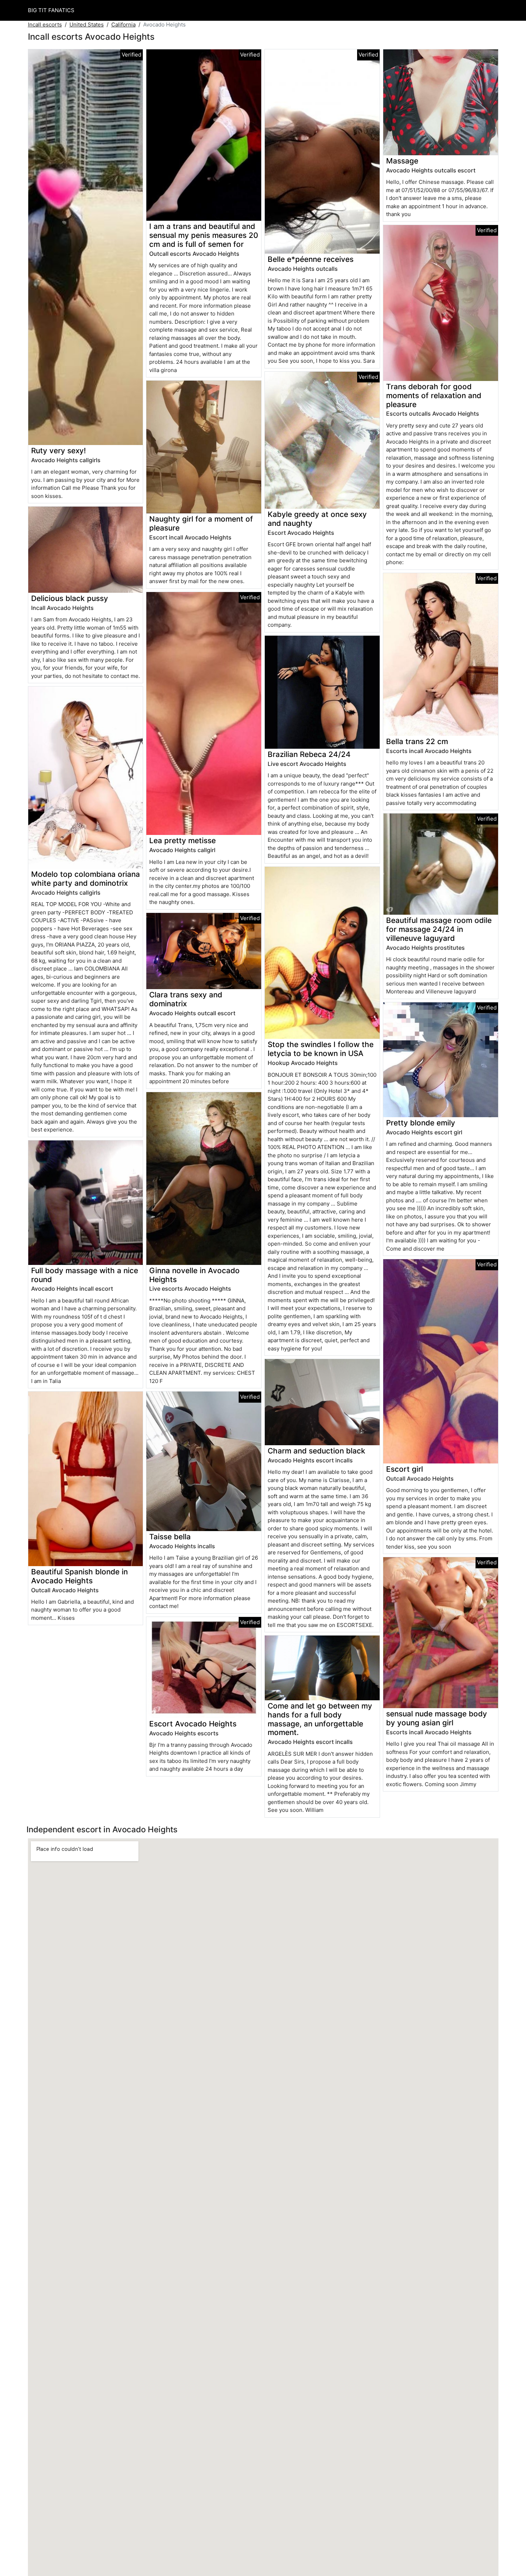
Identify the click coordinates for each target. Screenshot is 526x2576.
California (123, 25)
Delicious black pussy (70, 598)
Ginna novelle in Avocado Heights (194, 1275)
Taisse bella (170, 1537)
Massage (402, 161)
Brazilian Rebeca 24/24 (309, 754)
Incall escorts (45, 25)
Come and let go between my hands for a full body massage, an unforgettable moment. (320, 1719)
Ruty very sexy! (59, 451)
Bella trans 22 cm (417, 741)
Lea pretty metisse (182, 840)
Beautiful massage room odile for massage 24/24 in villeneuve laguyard (439, 929)
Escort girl (405, 1469)
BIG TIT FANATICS (51, 10)
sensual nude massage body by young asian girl (437, 1718)
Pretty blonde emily (421, 1123)
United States (87, 25)
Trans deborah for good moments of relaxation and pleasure (434, 395)
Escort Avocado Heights (193, 1724)
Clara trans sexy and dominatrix (186, 999)
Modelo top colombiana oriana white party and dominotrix (86, 879)
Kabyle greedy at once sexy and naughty (317, 519)
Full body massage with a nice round (85, 1275)
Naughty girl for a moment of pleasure (201, 523)
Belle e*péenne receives (311, 259)
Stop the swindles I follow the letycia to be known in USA (321, 1049)
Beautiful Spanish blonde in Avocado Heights (79, 1576)
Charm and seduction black (316, 1451)
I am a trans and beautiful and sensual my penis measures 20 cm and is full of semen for (204, 235)
